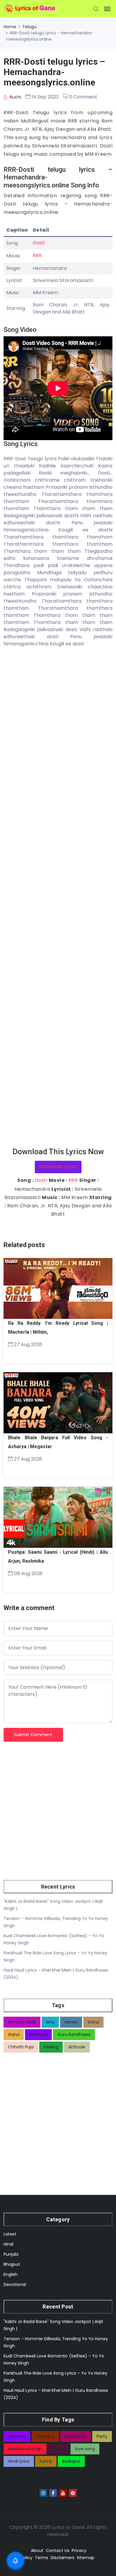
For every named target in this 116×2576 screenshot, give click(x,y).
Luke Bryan (76, 2436)
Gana (14, 2034)
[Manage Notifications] (15, 2561)
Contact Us (58, 2550)
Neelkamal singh (25, 2449)
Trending (45, 2436)
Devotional (15, 2284)
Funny (46, 2461)
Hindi (8, 2244)
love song (85, 2449)
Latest (10, 2234)
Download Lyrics (58, 1167)
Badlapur (71, 2461)
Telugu (29, 27)
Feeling (51, 2047)
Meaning (38, 2034)
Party (102, 2436)
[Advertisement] (58, 897)
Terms (41, 2558)
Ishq (50, 2022)
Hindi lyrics (19, 2461)
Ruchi (15, 97)
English (11, 2274)
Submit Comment (33, 1735)
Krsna (93, 2022)
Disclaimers (62, 2558)
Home (10, 27)
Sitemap (86, 2558)
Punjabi (11, 2254)
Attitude (77, 2047)
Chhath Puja (21, 2047)
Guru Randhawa (74, 2034)
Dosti (39, 243)
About (37, 2550)
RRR (37, 255)
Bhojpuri (12, 2264)
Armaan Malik (22, 2022)
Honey (71, 2022)
